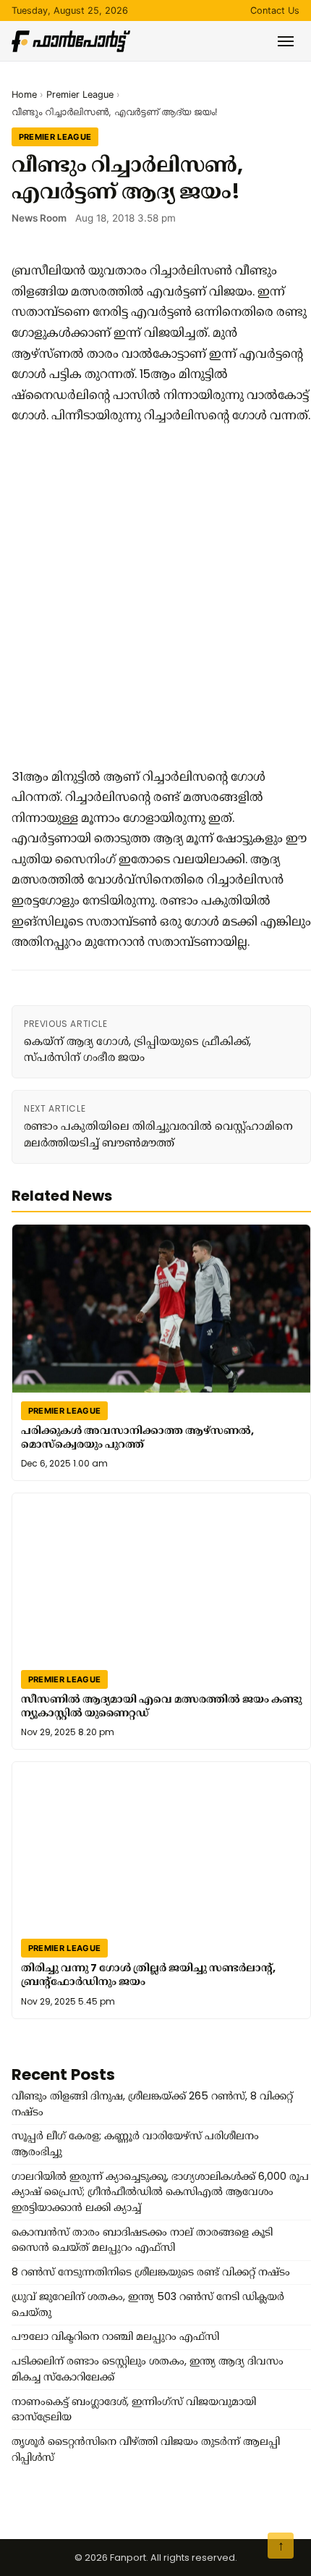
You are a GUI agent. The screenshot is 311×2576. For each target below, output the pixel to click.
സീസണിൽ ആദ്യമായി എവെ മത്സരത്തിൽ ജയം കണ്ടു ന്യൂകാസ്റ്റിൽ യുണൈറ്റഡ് (161, 1706)
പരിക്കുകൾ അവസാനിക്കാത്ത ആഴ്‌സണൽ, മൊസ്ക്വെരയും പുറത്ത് (137, 1437)
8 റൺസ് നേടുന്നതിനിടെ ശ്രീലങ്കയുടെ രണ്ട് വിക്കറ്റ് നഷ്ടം (151, 2272)
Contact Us (275, 11)
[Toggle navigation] (286, 41)
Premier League (80, 95)
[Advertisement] (155, 596)
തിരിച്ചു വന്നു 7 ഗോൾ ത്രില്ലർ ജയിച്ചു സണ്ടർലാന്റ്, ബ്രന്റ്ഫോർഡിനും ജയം (148, 1975)
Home (24, 95)
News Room (39, 218)
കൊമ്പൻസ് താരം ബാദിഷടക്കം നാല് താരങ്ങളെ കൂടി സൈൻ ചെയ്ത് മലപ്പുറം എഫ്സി (142, 2240)
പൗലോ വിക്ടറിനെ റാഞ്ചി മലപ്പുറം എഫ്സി (115, 2336)
